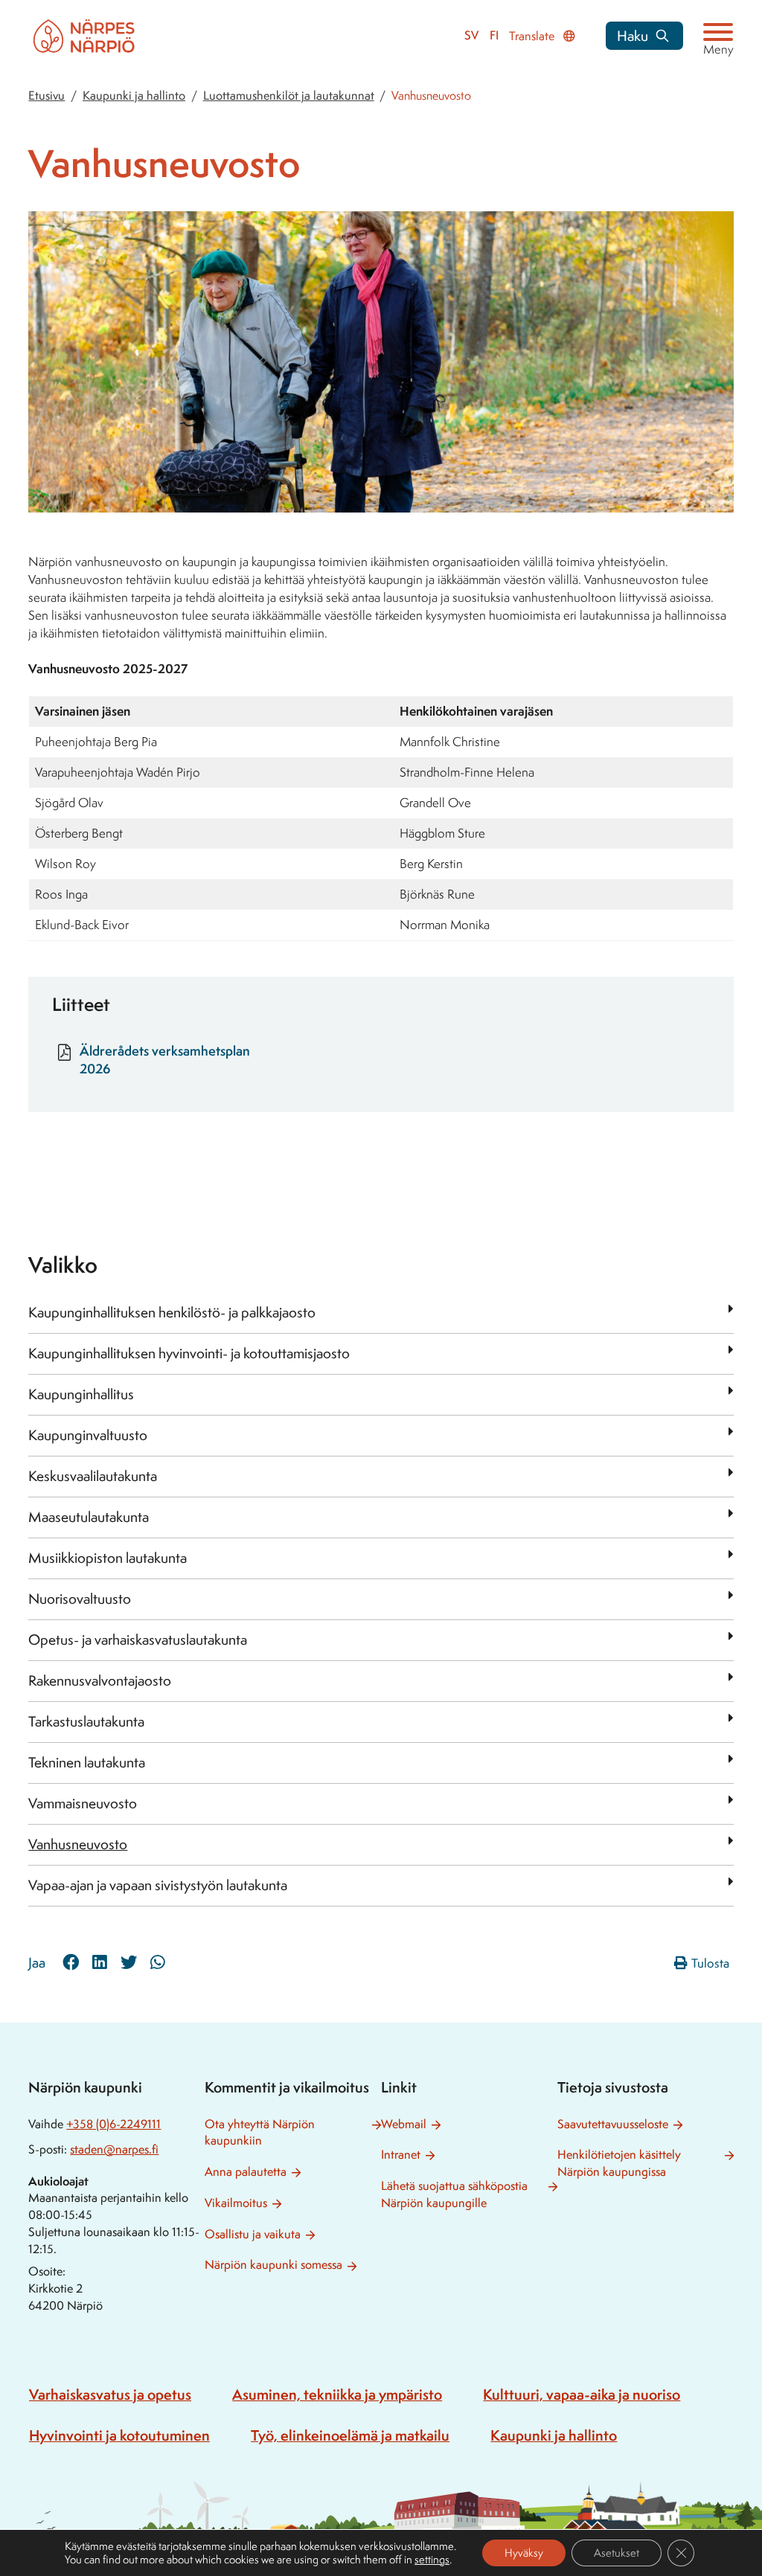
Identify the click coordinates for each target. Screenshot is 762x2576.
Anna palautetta (246, 2172)
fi (494, 35)
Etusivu (47, 96)
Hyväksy (524, 2553)
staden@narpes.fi (114, 2149)
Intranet (401, 2155)
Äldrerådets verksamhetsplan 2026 (165, 1059)
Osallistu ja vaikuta (253, 2234)
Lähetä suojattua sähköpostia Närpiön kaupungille (454, 2194)
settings (432, 2560)
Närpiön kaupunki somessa (273, 2265)
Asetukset (617, 2553)
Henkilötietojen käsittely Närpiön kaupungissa (619, 2163)
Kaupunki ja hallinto (134, 96)
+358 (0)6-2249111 (113, 2124)
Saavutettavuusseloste (613, 2124)
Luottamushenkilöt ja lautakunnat (289, 96)
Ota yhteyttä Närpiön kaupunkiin (260, 2133)
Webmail (404, 2124)
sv (471, 35)
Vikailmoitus (236, 2203)
